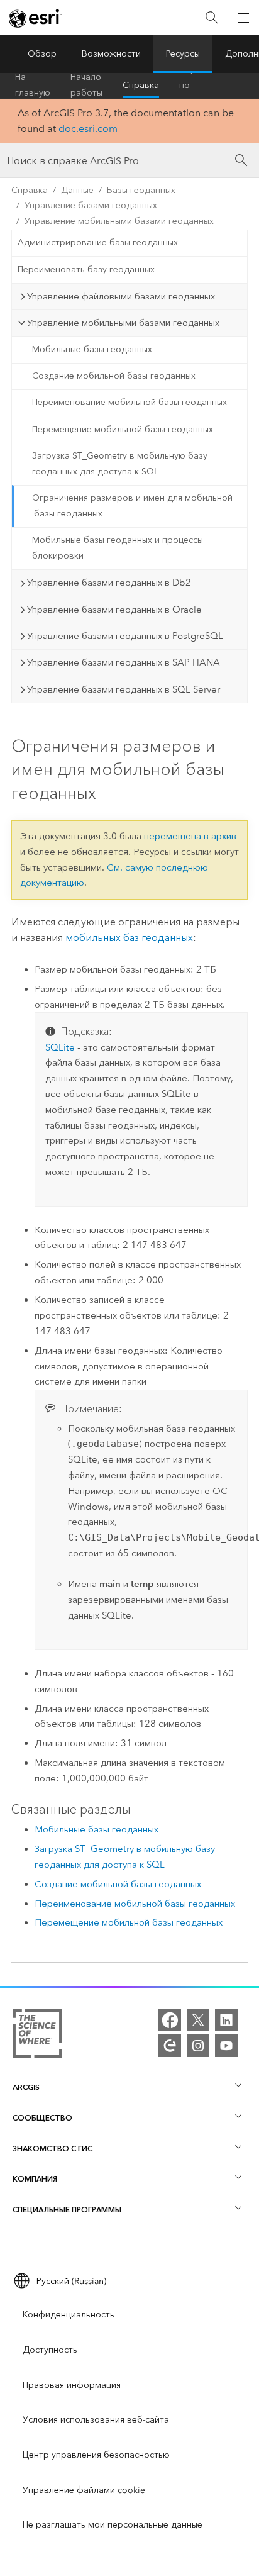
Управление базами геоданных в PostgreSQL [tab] (125, 636)
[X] (198, 2020)
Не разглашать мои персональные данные (113, 2525)
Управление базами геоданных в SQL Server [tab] (124, 689)
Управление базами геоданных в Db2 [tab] (109, 583)
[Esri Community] (170, 2046)
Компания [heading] (35, 2179)
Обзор (42, 54)
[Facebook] (170, 2020)
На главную (33, 86)
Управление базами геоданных (91, 205)
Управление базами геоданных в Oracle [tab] (114, 610)
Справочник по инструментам (210, 86)
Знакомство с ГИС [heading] (52, 2149)
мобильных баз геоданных (129, 938)
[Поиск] (212, 18)
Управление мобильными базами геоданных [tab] (123, 323)
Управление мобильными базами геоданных (119, 221)
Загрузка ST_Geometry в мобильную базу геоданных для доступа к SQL (120, 464)
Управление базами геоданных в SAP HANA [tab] (124, 662)
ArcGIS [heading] (26, 2087)
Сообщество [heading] (42, 2118)
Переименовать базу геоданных (86, 270)
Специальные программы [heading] (67, 2210)
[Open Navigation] (243, 18)
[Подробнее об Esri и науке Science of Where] (37, 2036)
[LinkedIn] (226, 2020)
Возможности (111, 54)
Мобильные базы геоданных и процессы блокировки (118, 548)
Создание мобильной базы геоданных (114, 376)
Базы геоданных (141, 190)
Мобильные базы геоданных (92, 349)
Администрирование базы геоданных (98, 243)
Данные (77, 190)
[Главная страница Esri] (35, 18)
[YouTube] (226, 2046)
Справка (141, 85)
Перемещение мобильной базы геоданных (123, 429)
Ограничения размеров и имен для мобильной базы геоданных (132, 506)
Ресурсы (183, 54)
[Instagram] (198, 2046)
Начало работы (86, 86)
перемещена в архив (190, 836)
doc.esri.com (88, 129)
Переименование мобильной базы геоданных (129, 402)
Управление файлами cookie (84, 2490)
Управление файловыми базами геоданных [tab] (121, 296)
